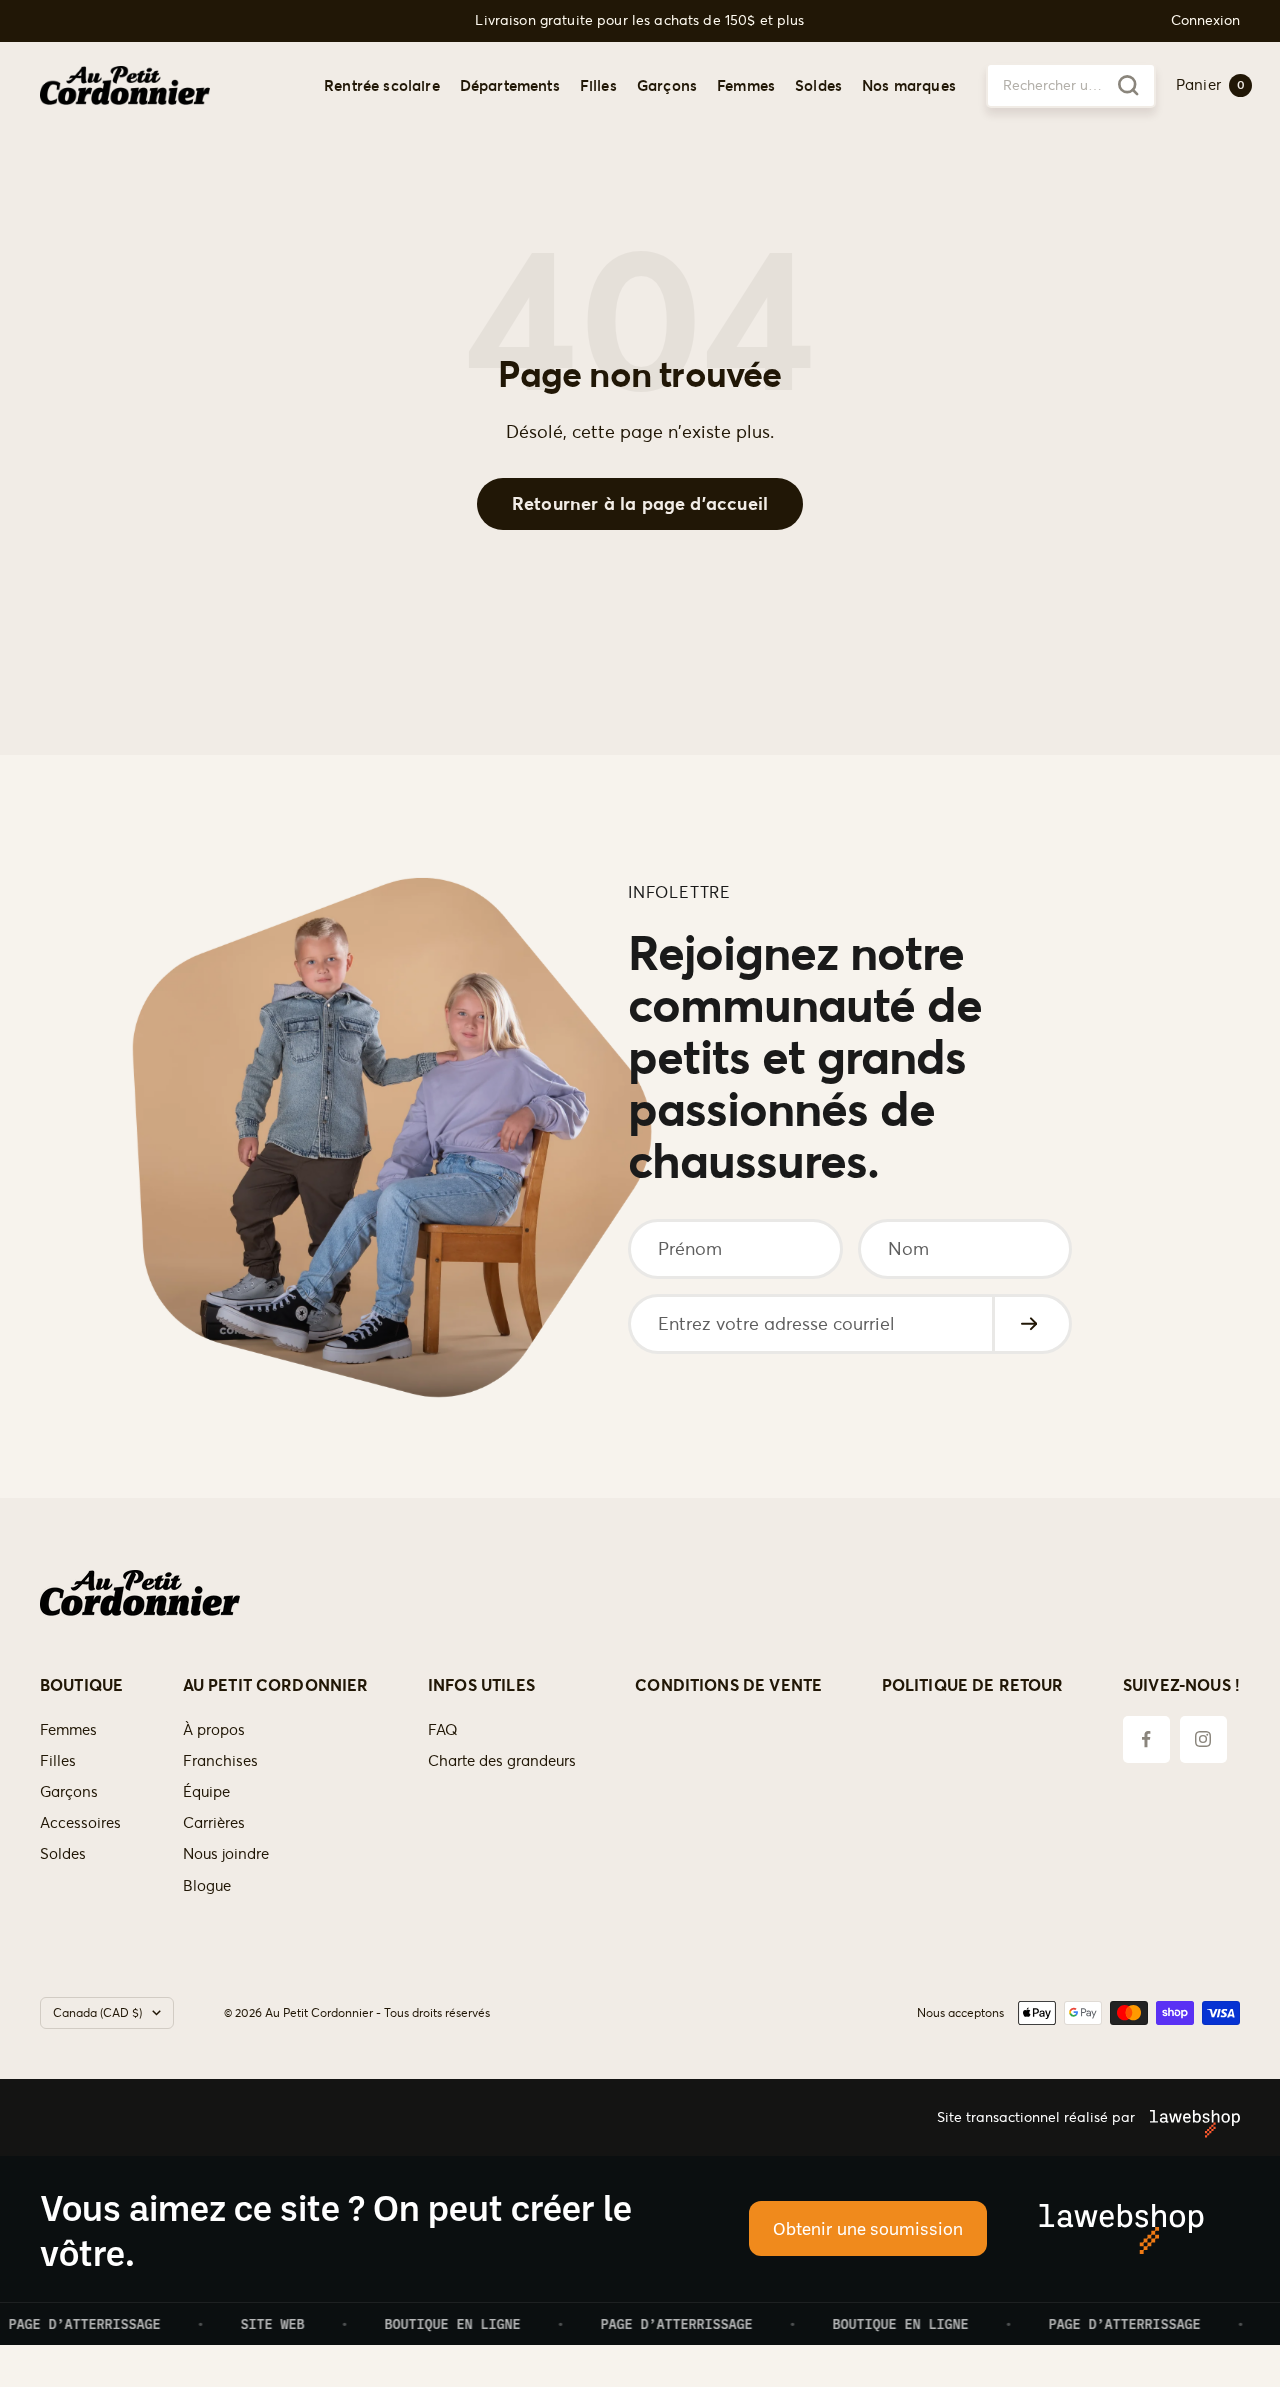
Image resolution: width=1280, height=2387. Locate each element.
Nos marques (909, 84)
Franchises (220, 1760)
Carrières (214, 1822)
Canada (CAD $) (97, 2012)
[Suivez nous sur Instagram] (1203, 1739)
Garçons (667, 84)
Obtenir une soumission (868, 2228)
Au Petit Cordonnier (276, 1685)
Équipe (206, 1791)
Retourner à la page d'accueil (640, 503)
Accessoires (80, 1822)
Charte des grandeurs (502, 1760)
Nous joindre (226, 1853)
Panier (1210, 84)
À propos (214, 1729)
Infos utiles (481, 1685)
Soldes (818, 84)
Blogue (207, 1885)
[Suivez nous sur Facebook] (1146, 1739)
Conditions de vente (728, 1685)
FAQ (443, 1729)
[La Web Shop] (1187, 2117)
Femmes (746, 84)
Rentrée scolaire (382, 84)
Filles (598, 84)
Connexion (1205, 20)
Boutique (81, 1685)
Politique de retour (973, 1685)
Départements (510, 84)
